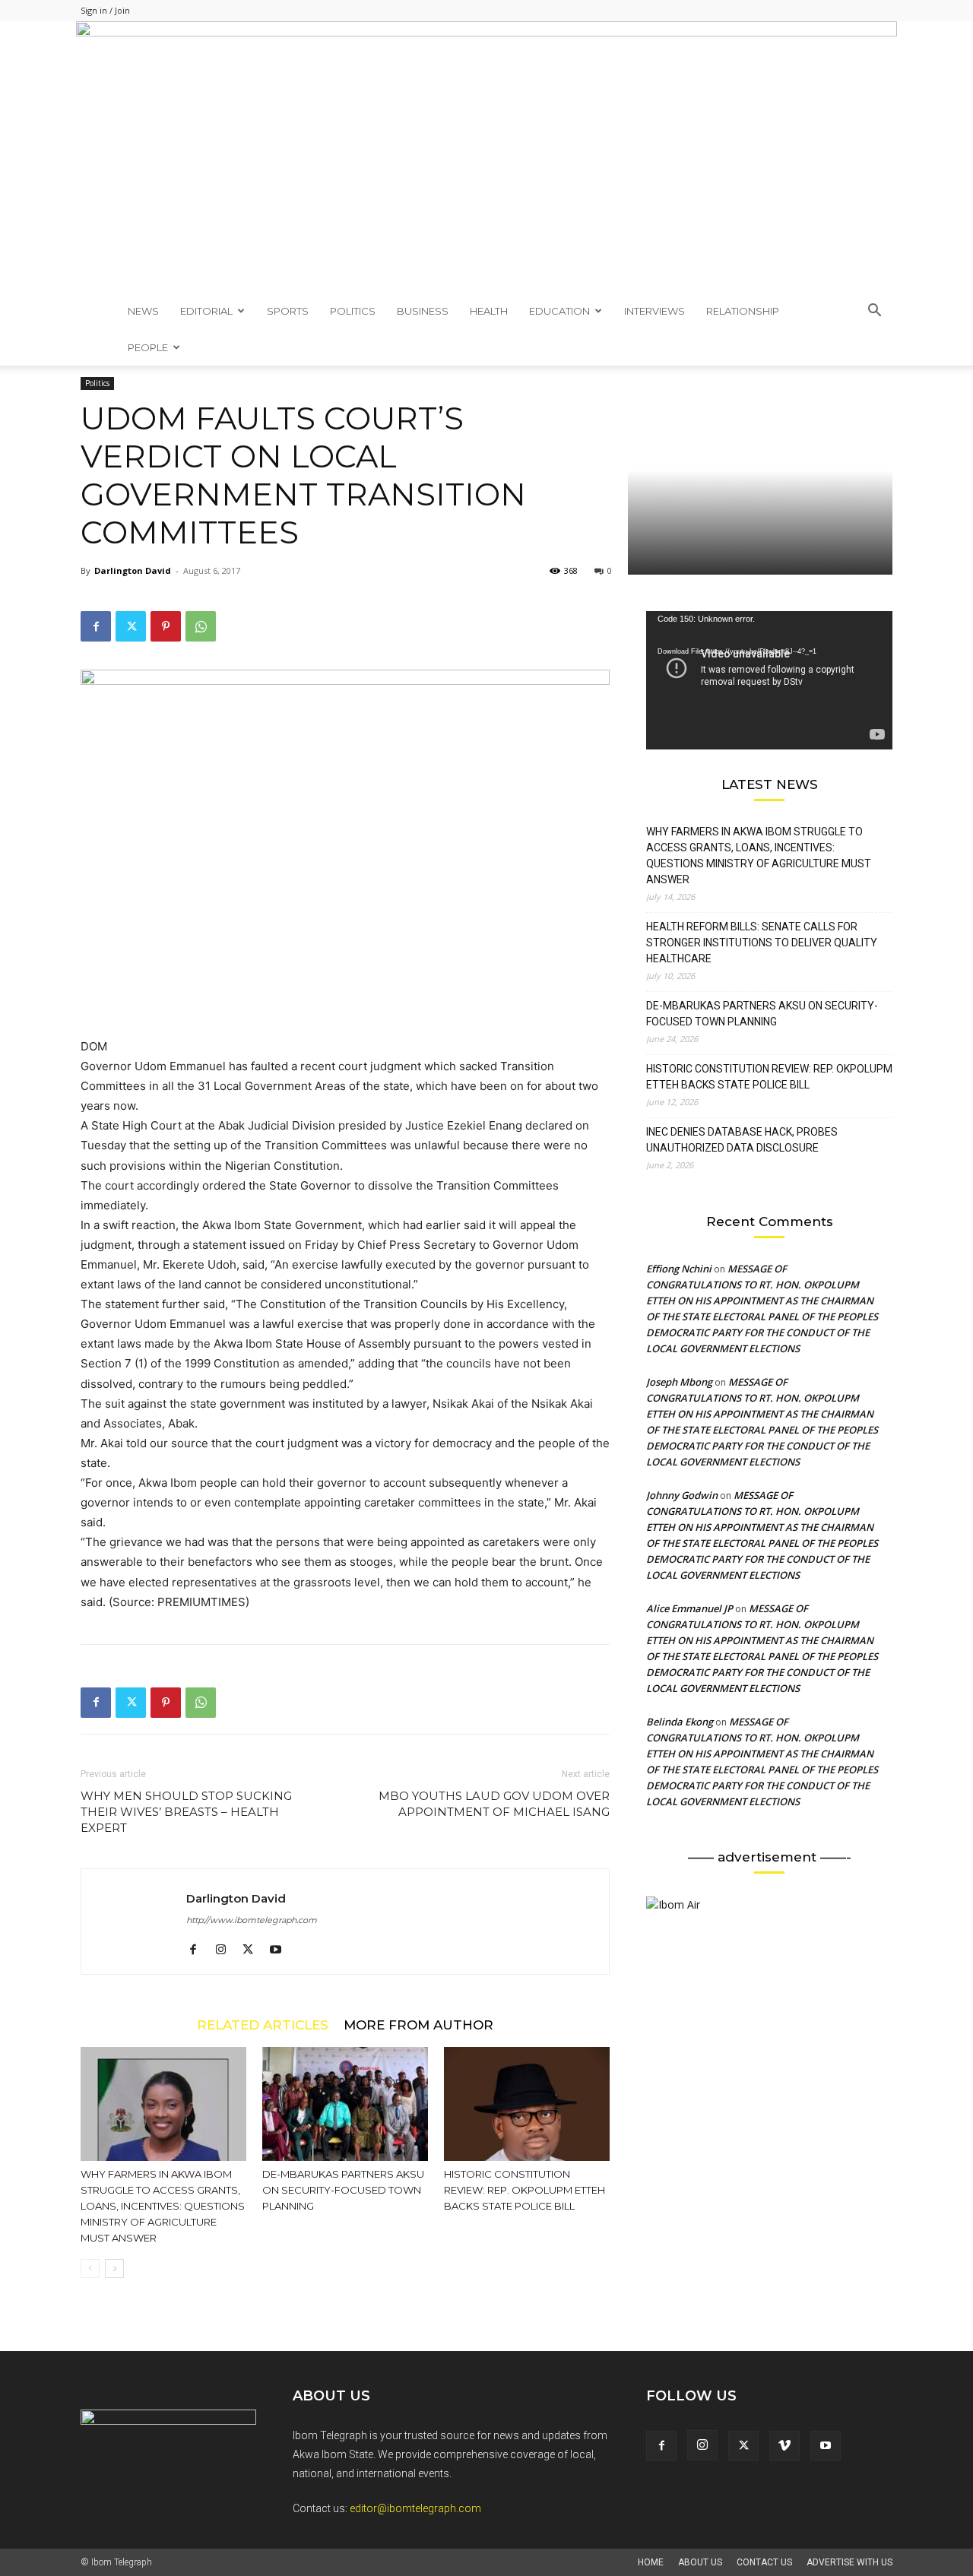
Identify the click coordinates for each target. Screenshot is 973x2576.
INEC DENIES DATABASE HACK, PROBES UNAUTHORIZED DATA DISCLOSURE (742, 1140)
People (148, 347)
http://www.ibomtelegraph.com (252, 1920)
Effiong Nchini (679, 1269)
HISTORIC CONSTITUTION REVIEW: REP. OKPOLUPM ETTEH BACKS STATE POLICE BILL (525, 2190)
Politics (353, 311)
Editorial (206, 311)
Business (423, 311)
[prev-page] (90, 2269)
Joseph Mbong (679, 1382)
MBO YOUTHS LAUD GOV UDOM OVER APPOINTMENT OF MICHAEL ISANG (494, 1804)
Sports (288, 311)
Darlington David (133, 570)
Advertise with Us (849, 2562)
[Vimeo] (784, 2446)
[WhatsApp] (201, 626)
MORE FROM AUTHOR (418, 2025)
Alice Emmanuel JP (689, 1608)
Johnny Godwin (682, 1495)
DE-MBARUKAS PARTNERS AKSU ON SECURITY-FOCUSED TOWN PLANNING (343, 2190)
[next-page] (114, 2269)
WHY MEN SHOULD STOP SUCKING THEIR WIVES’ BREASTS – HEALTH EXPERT (186, 1812)
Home (651, 2562)
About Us (700, 2562)
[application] (769, 680)
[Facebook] (96, 626)
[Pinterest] (166, 626)
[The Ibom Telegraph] (486, 157)
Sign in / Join (105, 10)
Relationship (743, 311)
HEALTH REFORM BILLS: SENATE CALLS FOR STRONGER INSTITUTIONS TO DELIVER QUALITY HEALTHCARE (762, 943)
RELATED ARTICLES (263, 2025)
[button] (874, 312)
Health (489, 311)
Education (559, 311)
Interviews (654, 311)
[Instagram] (226, 1950)
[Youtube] (281, 1950)
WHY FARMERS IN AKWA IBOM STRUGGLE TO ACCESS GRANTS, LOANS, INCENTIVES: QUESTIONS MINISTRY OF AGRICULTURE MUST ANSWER (163, 2206)
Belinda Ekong (680, 1722)
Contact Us (764, 2562)
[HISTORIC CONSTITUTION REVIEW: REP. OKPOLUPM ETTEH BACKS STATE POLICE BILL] (527, 2104)
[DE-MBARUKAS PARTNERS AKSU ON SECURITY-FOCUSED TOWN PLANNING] (345, 2104)
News (143, 311)
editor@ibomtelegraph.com (415, 2508)
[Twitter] (131, 626)
